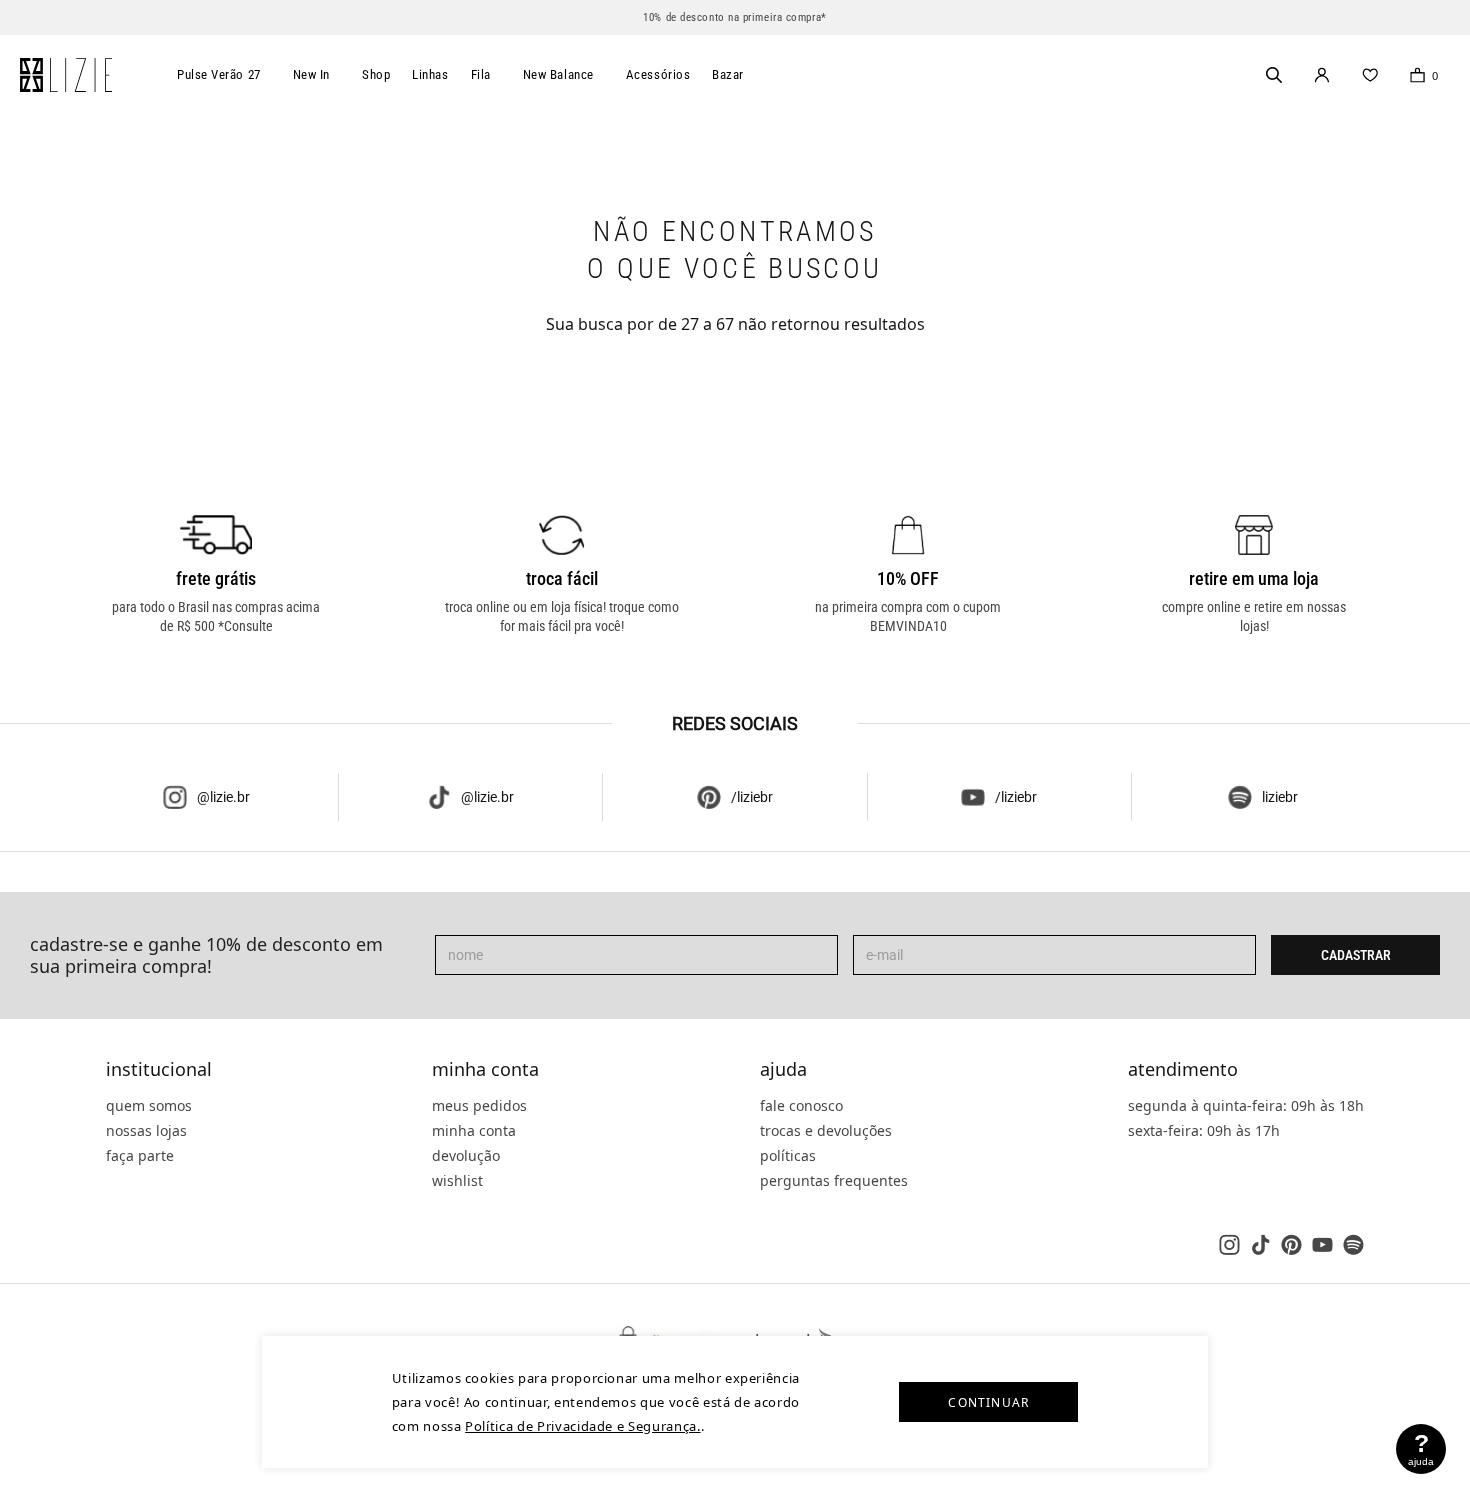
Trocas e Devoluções (826, 1130)
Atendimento (1183, 1070)
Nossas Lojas (146, 1130)
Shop (376, 74)
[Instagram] (1229, 1244)
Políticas (788, 1155)
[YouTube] (1322, 1244)
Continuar (988, 1402)
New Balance (558, 74)
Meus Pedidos (479, 1105)
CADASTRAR (1356, 955)
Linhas (430, 74)
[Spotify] (1353, 1244)
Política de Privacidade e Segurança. (582, 1426)
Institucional (159, 1070)
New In (311, 74)
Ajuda (783, 1070)
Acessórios (658, 74)
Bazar (728, 74)
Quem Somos (149, 1105)
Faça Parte (140, 1155)
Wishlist (457, 1180)
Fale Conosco (801, 1105)
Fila (481, 74)
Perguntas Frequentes (834, 1180)
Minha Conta (485, 1070)
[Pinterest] (1291, 1244)
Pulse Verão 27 (219, 74)
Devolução (466, 1155)
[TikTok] (1260, 1244)
